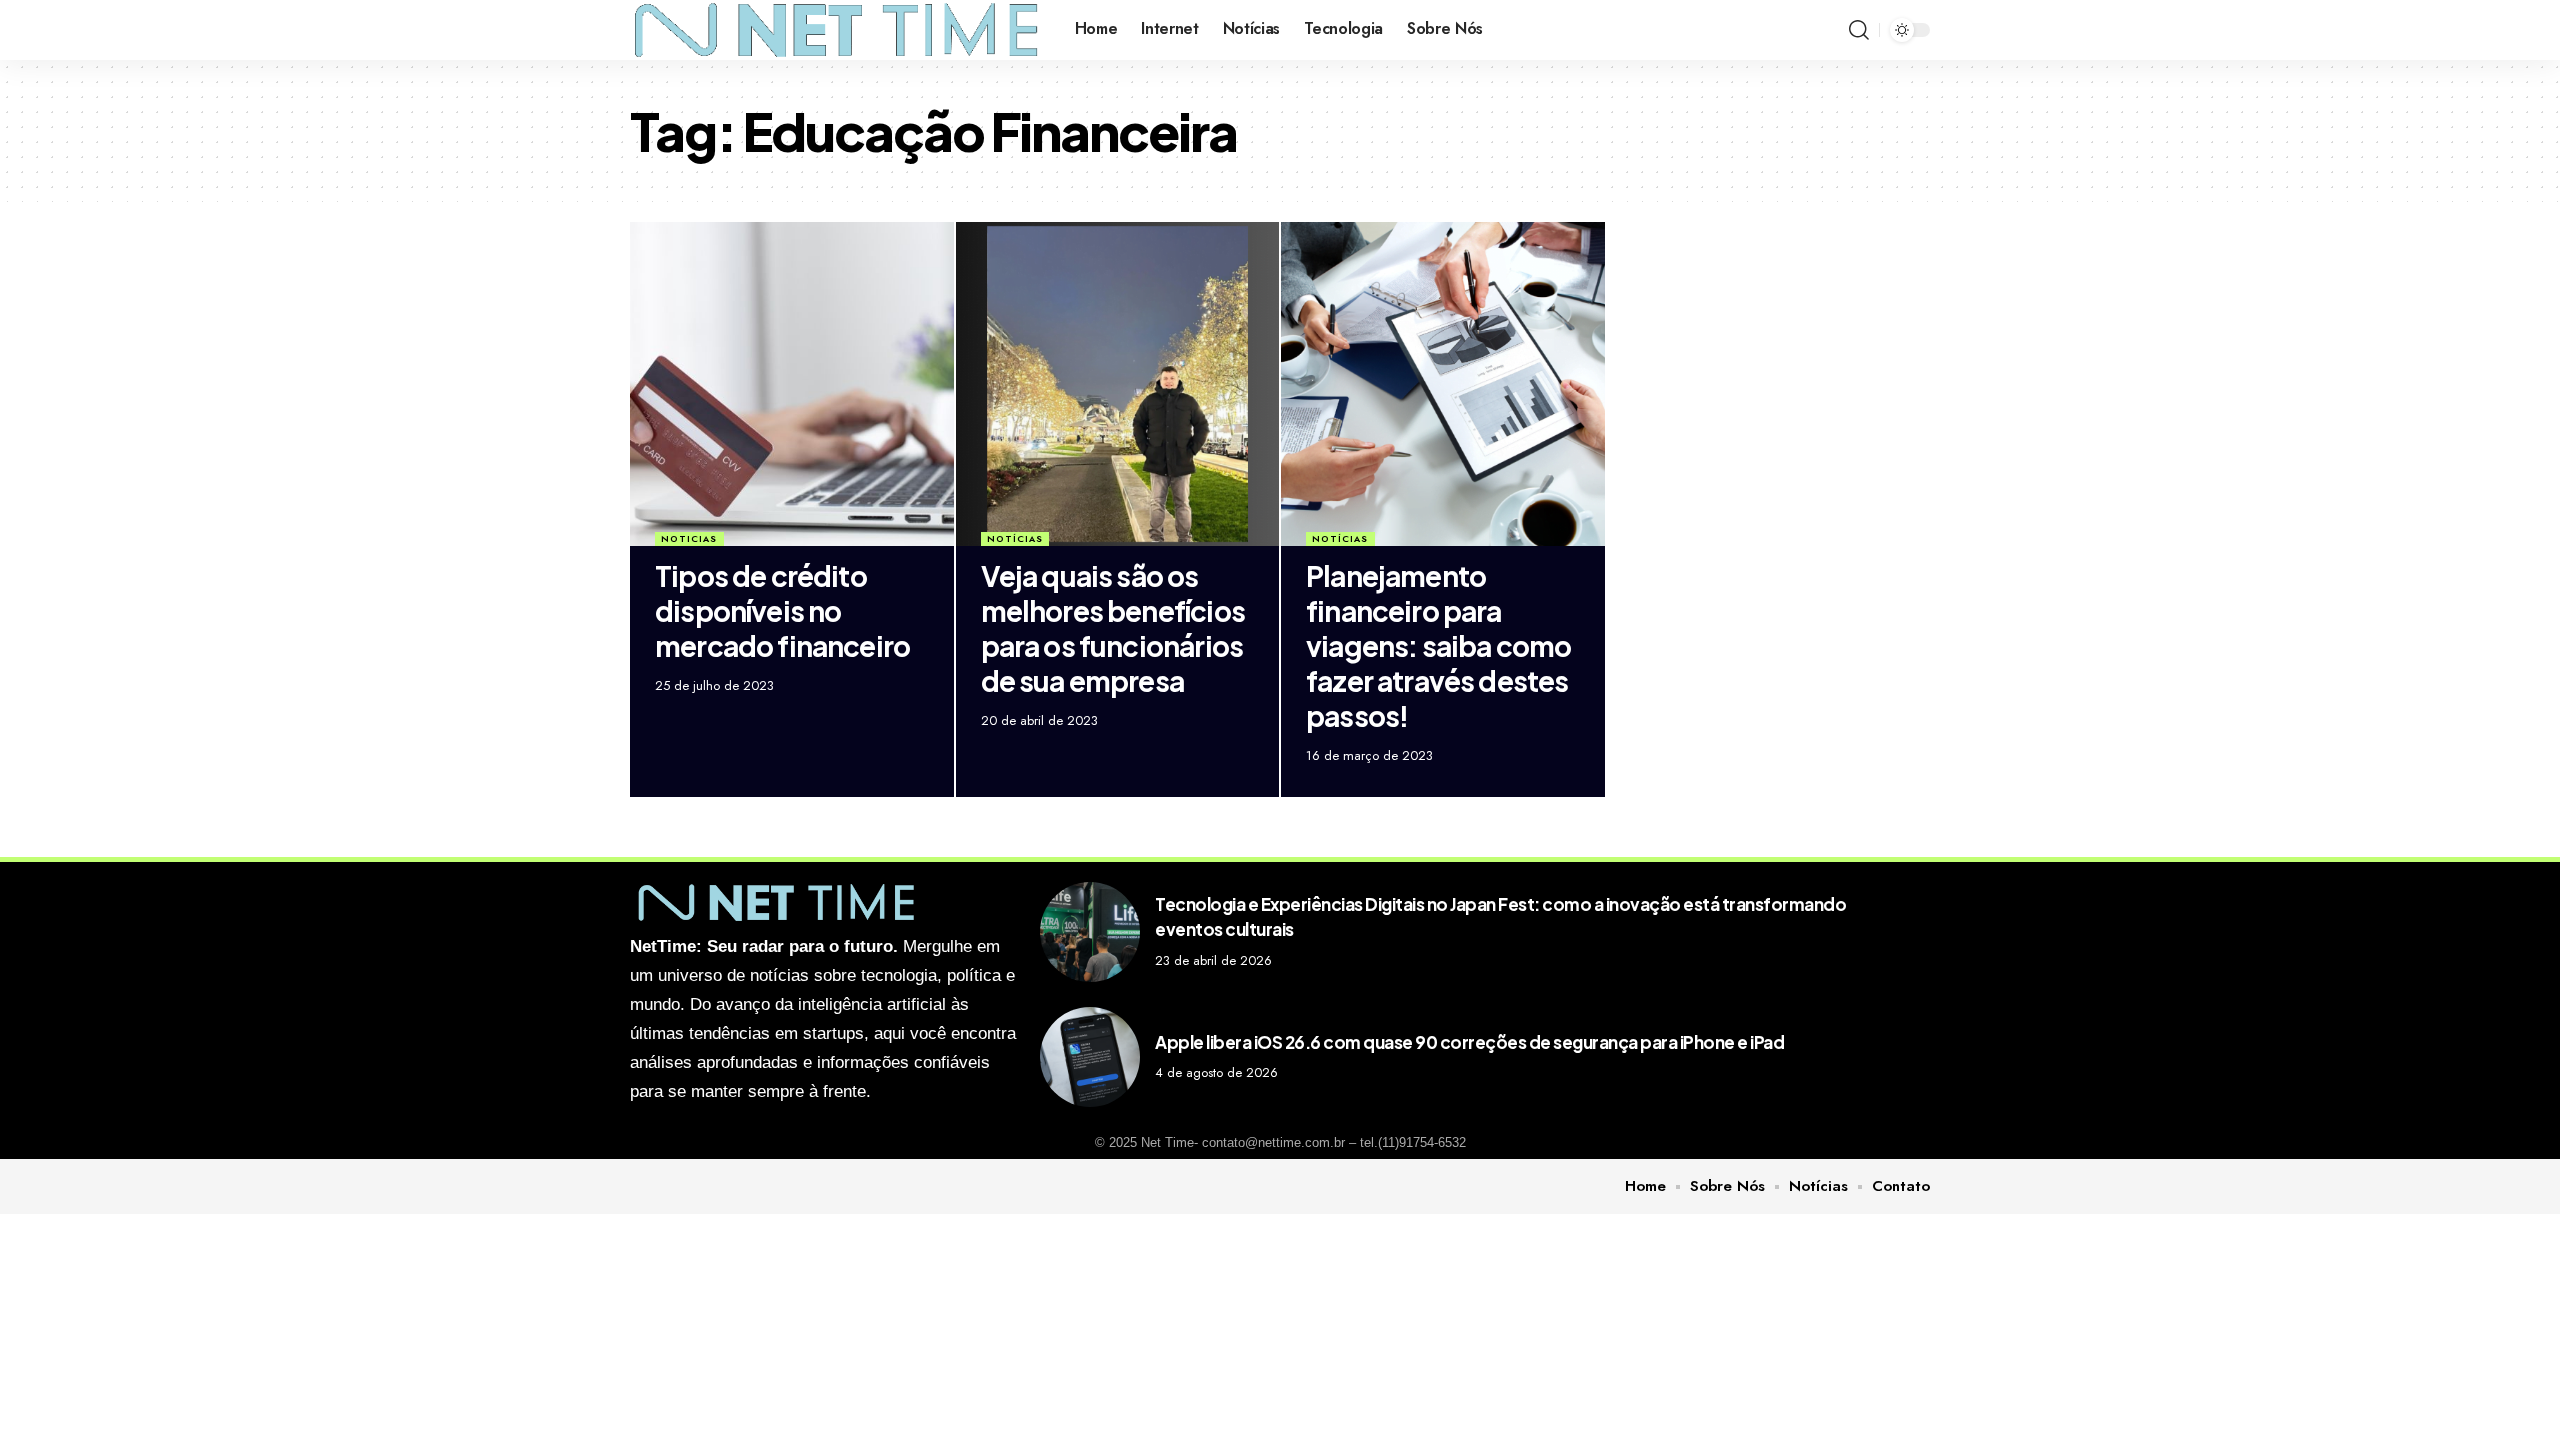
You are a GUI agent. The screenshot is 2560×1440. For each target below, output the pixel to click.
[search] (1859, 30)
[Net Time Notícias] (836, 30)
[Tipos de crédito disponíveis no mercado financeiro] (792, 384)
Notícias (1015, 538)
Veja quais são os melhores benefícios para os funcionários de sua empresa (1113, 628)
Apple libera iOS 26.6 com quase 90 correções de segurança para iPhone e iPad (1469, 1042)
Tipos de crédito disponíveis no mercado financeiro (782, 610)
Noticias (689, 538)
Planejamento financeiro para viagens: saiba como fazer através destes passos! (1438, 645)
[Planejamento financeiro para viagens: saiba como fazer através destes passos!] (1443, 384)
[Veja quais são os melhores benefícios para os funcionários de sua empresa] (1118, 384)
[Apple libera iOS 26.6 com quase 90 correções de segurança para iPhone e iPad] (1090, 1057)
